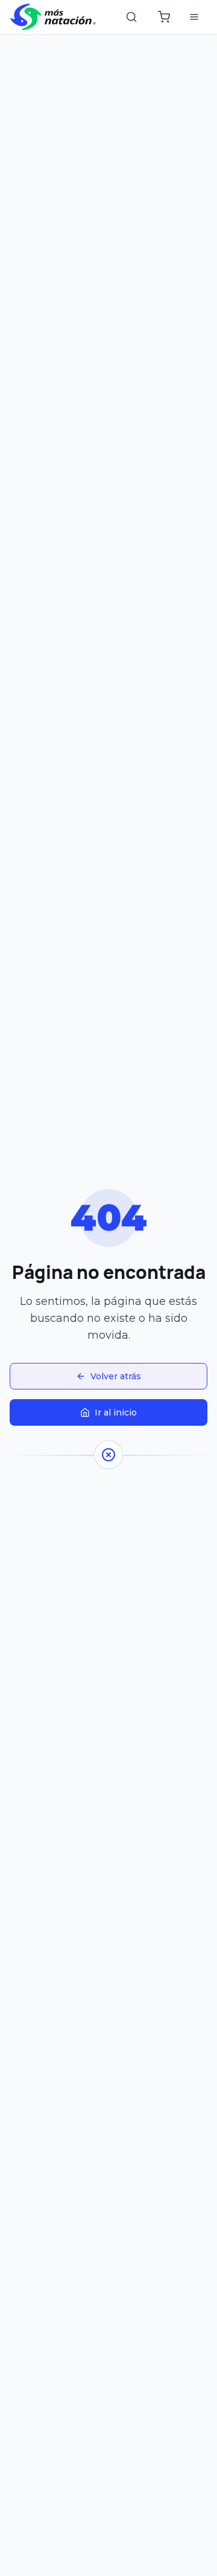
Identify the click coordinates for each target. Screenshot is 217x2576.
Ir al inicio (116, 1412)
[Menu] (194, 17)
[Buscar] (131, 17)
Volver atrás (116, 1376)
